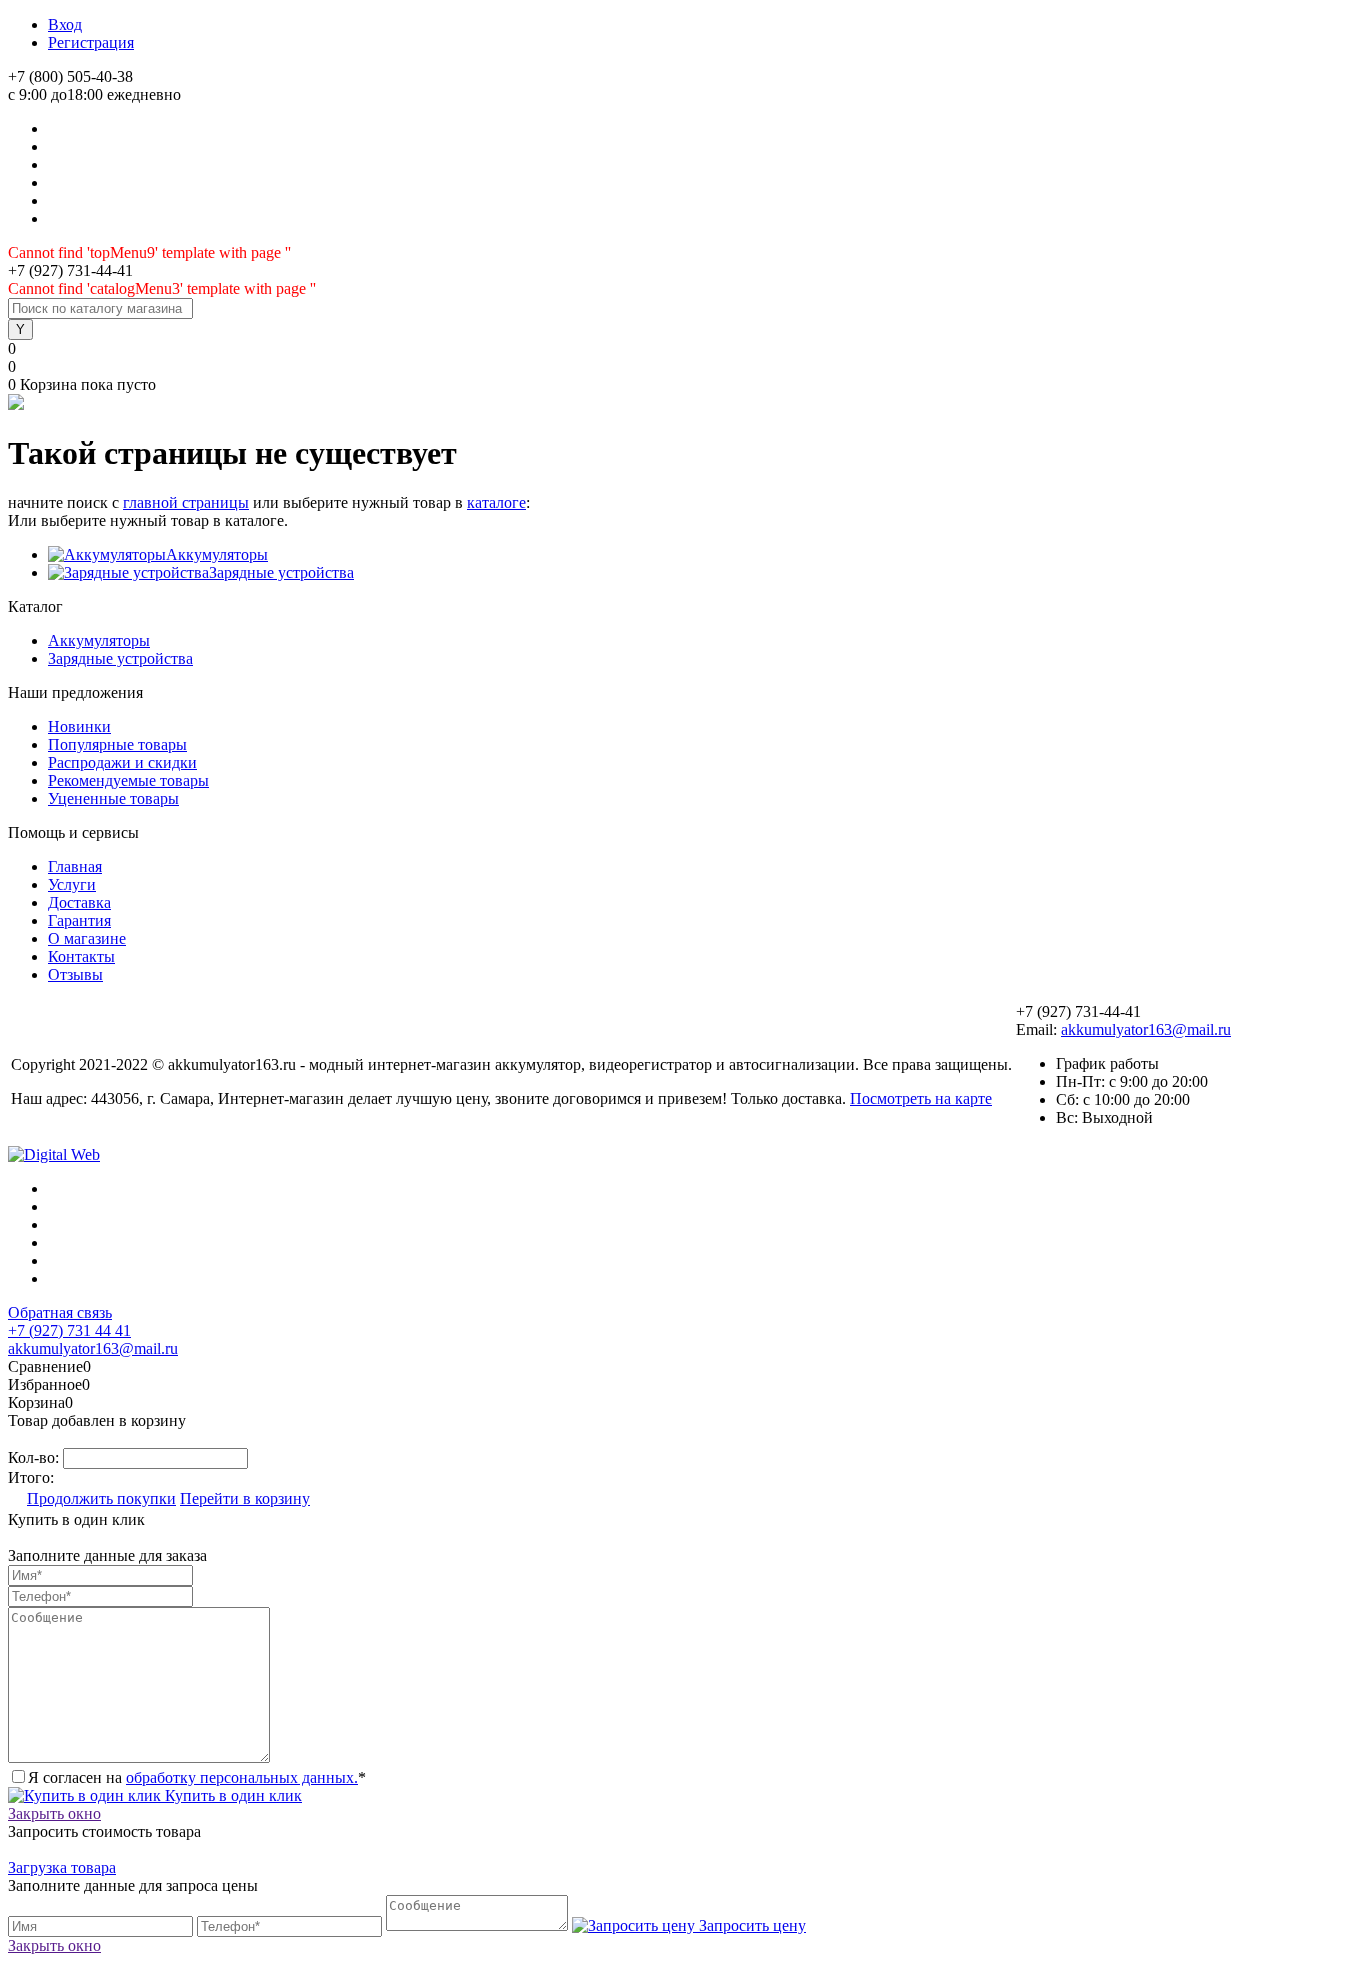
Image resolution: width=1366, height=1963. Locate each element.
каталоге (496, 502)
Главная (75, 866)
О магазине (87, 938)
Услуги (72, 884)
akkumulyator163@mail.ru (1146, 1029)
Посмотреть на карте (921, 1098)
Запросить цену (750, 1925)
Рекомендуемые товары (128, 780)
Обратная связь (60, 1312)
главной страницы (186, 502)
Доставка (79, 902)
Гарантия (79, 920)
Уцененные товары (113, 798)
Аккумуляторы (217, 554)
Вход (65, 24)
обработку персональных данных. (242, 1777)
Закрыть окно (54, 1813)
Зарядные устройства (281, 572)
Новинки (79, 726)
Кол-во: (35, 1457)
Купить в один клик (231, 1795)
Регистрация (91, 42)
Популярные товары (117, 744)
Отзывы (75, 974)
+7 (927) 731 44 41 (69, 1330)
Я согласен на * (197, 1777)
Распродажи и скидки (122, 762)
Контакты (81, 956)
